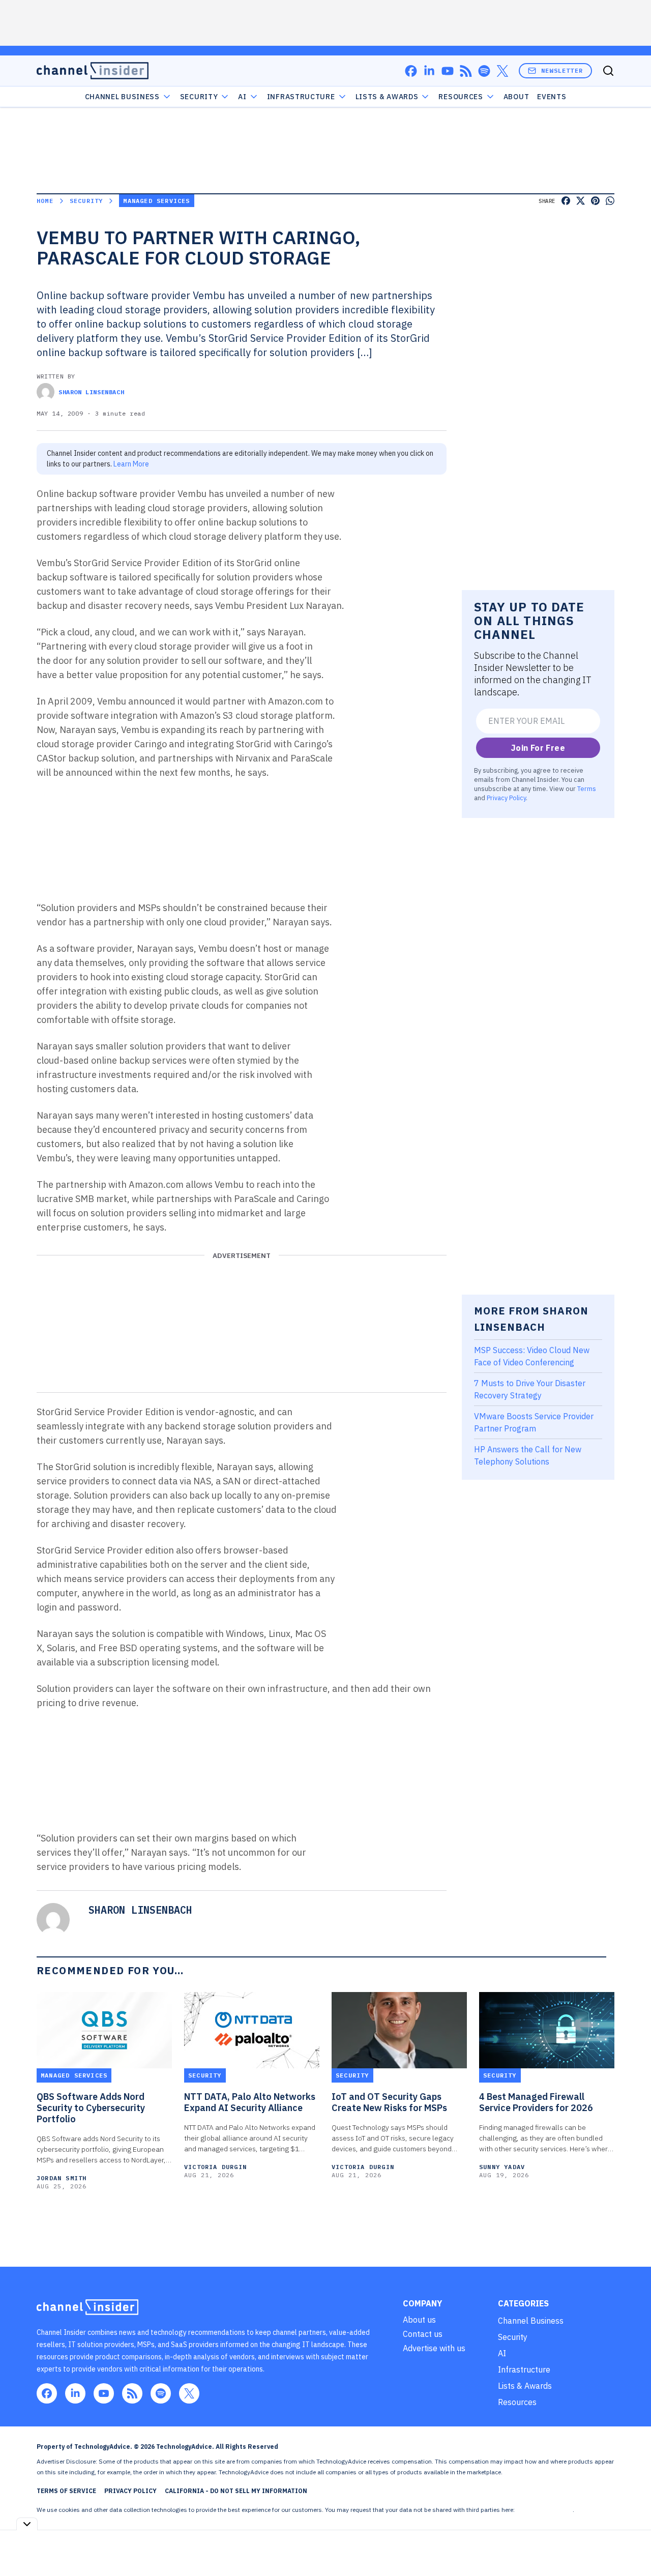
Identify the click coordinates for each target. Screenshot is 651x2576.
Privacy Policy (506, 798)
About (516, 97)
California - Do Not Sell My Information (236, 2491)
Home (45, 201)
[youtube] (448, 71)
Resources (517, 2402)
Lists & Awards (525, 2386)
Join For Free (538, 748)
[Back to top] (631, 2545)
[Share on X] (581, 201)
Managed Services (156, 201)
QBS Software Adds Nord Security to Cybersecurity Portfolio (91, 2108)
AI (242, 97)
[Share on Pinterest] (595, 201)
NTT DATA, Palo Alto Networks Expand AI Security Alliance (250, 2102)
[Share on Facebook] (566, 201)
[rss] (466, 71)
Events (552, 97)
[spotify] (484, 71)
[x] (502, 71)
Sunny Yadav (502, 2167)
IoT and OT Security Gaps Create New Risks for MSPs (389, 2102)
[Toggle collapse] (27, 2524)
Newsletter (562, 70)
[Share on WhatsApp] (610, 201)
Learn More (131, 464)
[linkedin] (429, 71)
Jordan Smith (62, 2178)
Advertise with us (434, 2348)
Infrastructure (301, 97)
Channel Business (122, 97)
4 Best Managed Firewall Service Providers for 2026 (536, 2102)
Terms (587, 788)
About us (419, 2320)
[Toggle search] (608, 71)
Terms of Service (66, 2491)
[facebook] (411, 71)
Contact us (423, 2334)
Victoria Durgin (215, 2167)
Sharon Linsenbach (91, 392)
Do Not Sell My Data (544, 2510)
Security (199, 97)
